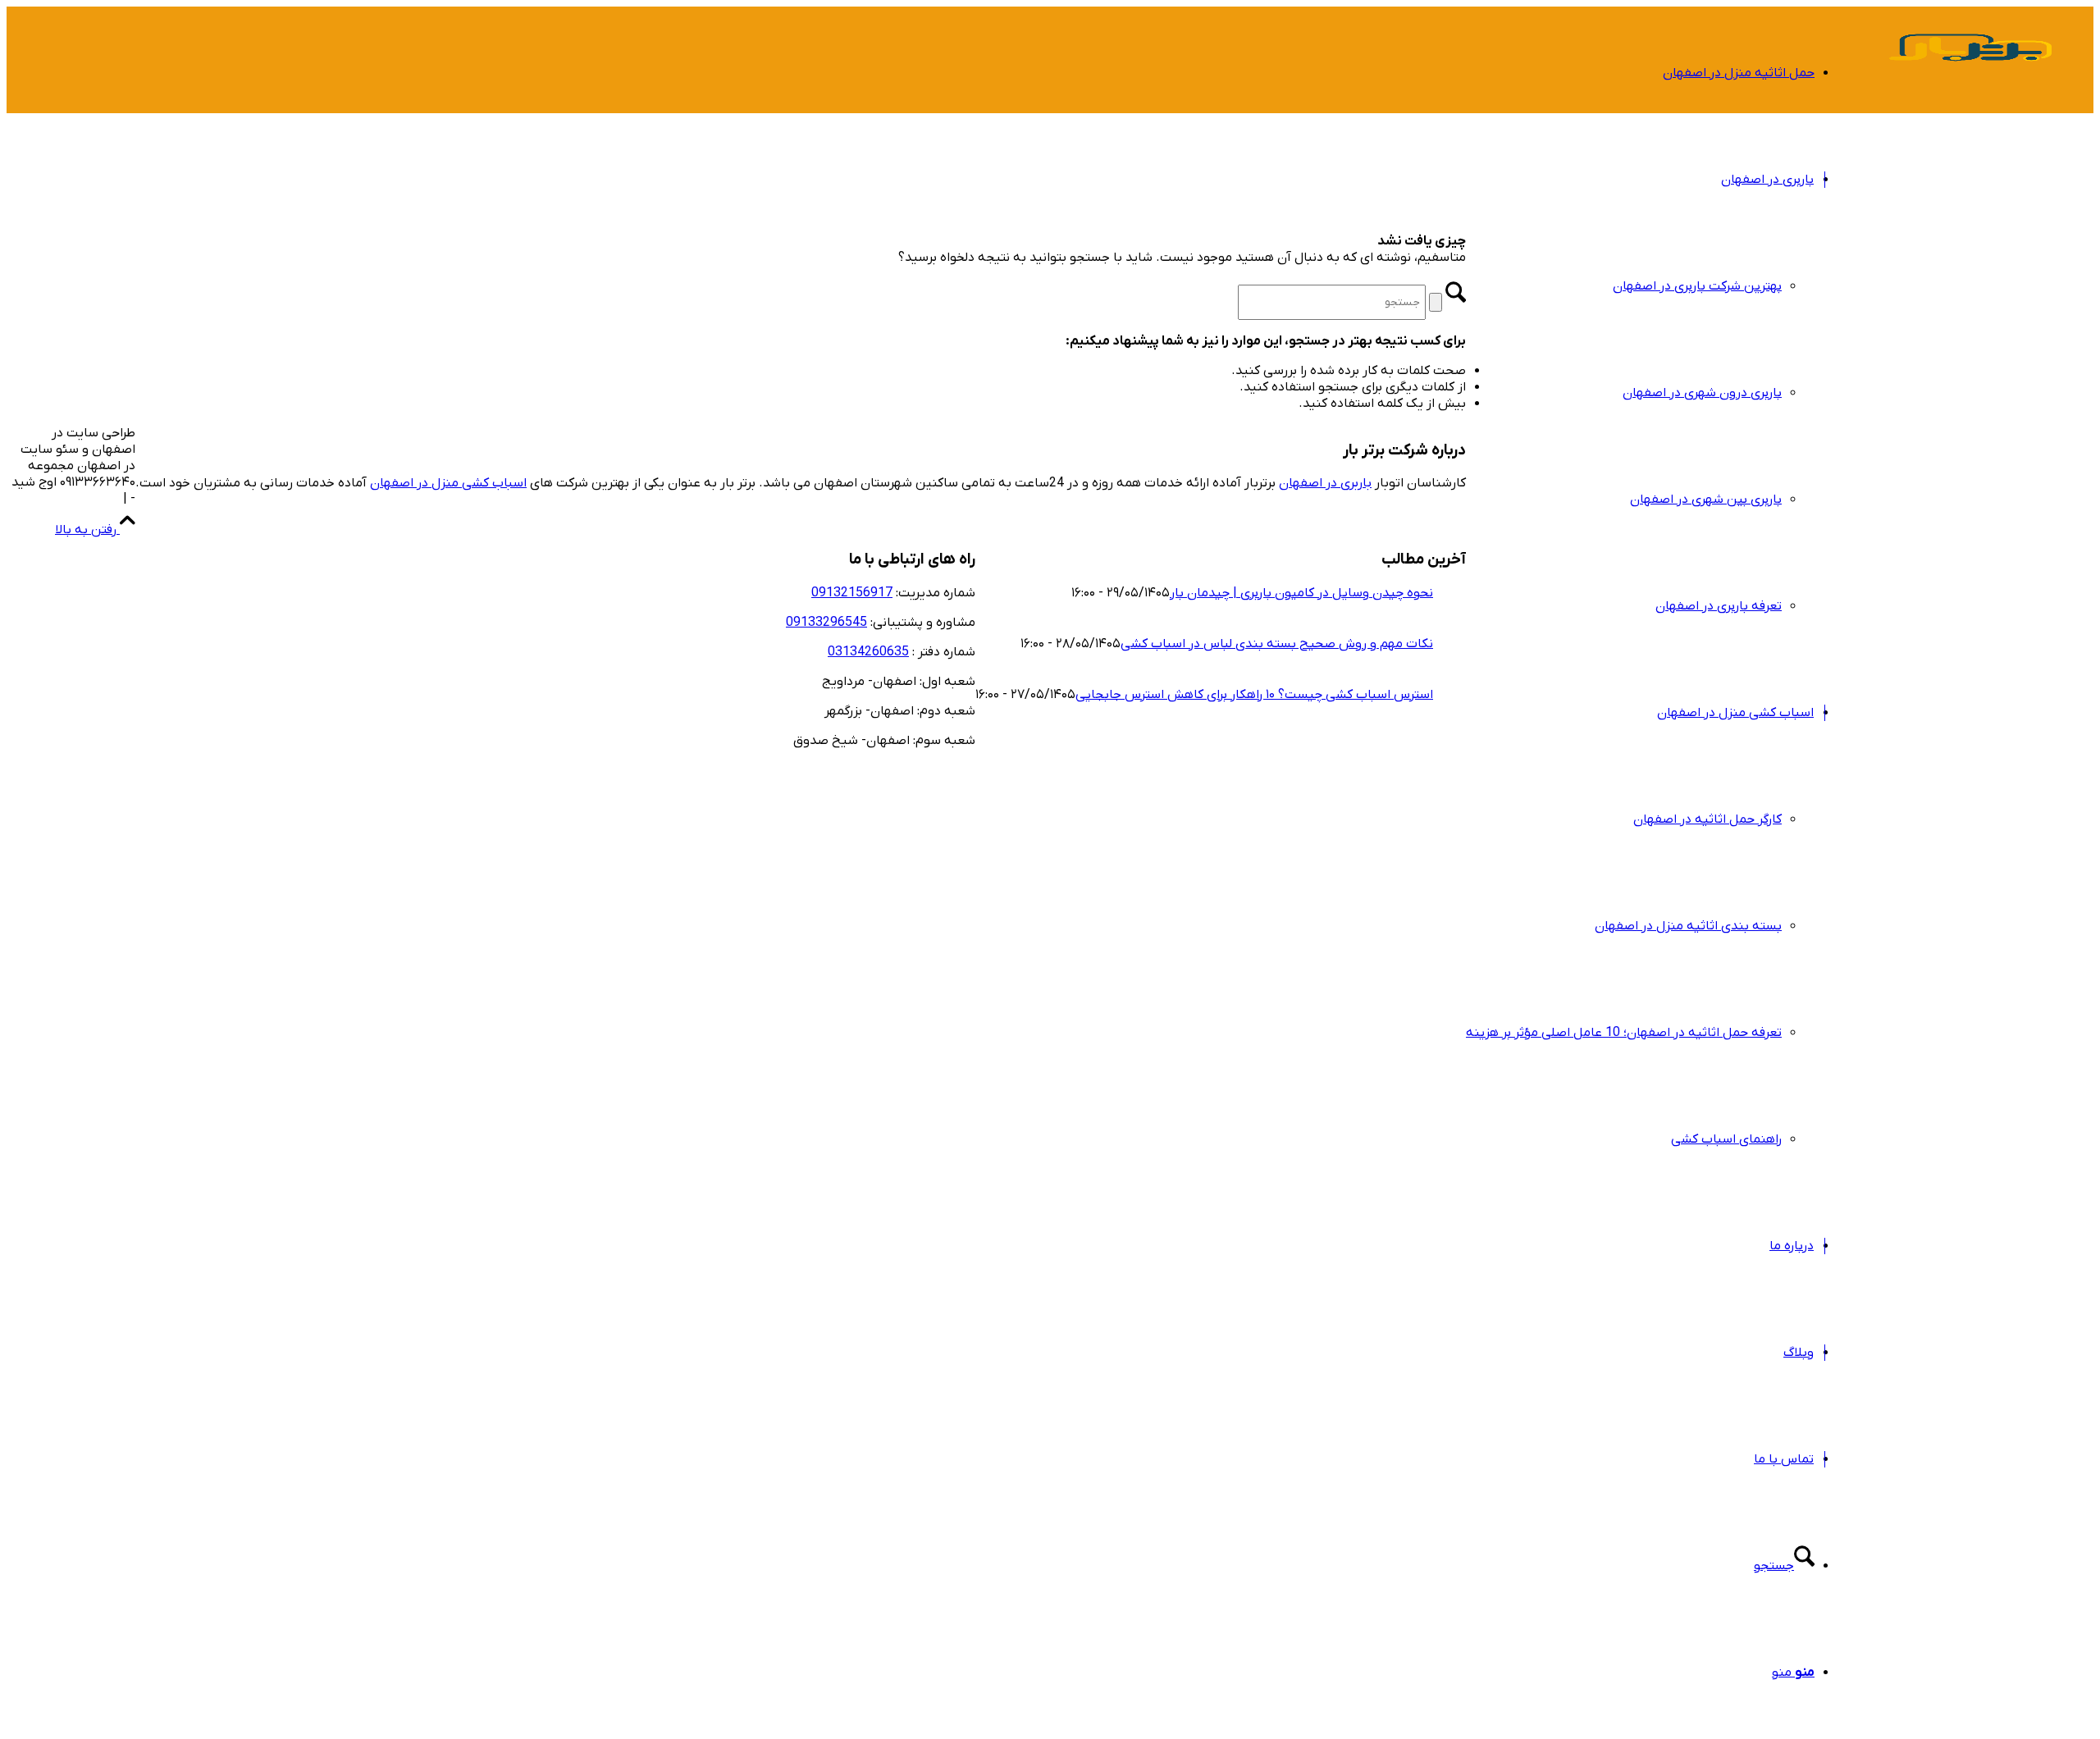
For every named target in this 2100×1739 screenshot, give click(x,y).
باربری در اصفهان (1325, 483)
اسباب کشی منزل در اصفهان (448, 483)
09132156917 (852, 593)
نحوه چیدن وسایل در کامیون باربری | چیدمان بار (1301, 593)
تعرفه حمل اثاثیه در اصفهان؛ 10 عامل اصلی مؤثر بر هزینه (1624, 1033)
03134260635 (868, 652)
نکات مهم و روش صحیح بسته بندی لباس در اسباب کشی (1277, 644)
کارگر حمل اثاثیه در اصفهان (1707, 819)
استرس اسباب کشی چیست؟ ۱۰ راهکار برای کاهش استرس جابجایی (1254, 695)
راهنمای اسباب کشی (1726, 1139)
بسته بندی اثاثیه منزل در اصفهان (1688, 926)
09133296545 (826, 623)
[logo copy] (1970, 85)
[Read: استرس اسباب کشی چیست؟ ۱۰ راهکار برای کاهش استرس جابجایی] (1418, 678)
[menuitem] (1640, 73)
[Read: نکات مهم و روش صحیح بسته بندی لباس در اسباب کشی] (1418, 628)
